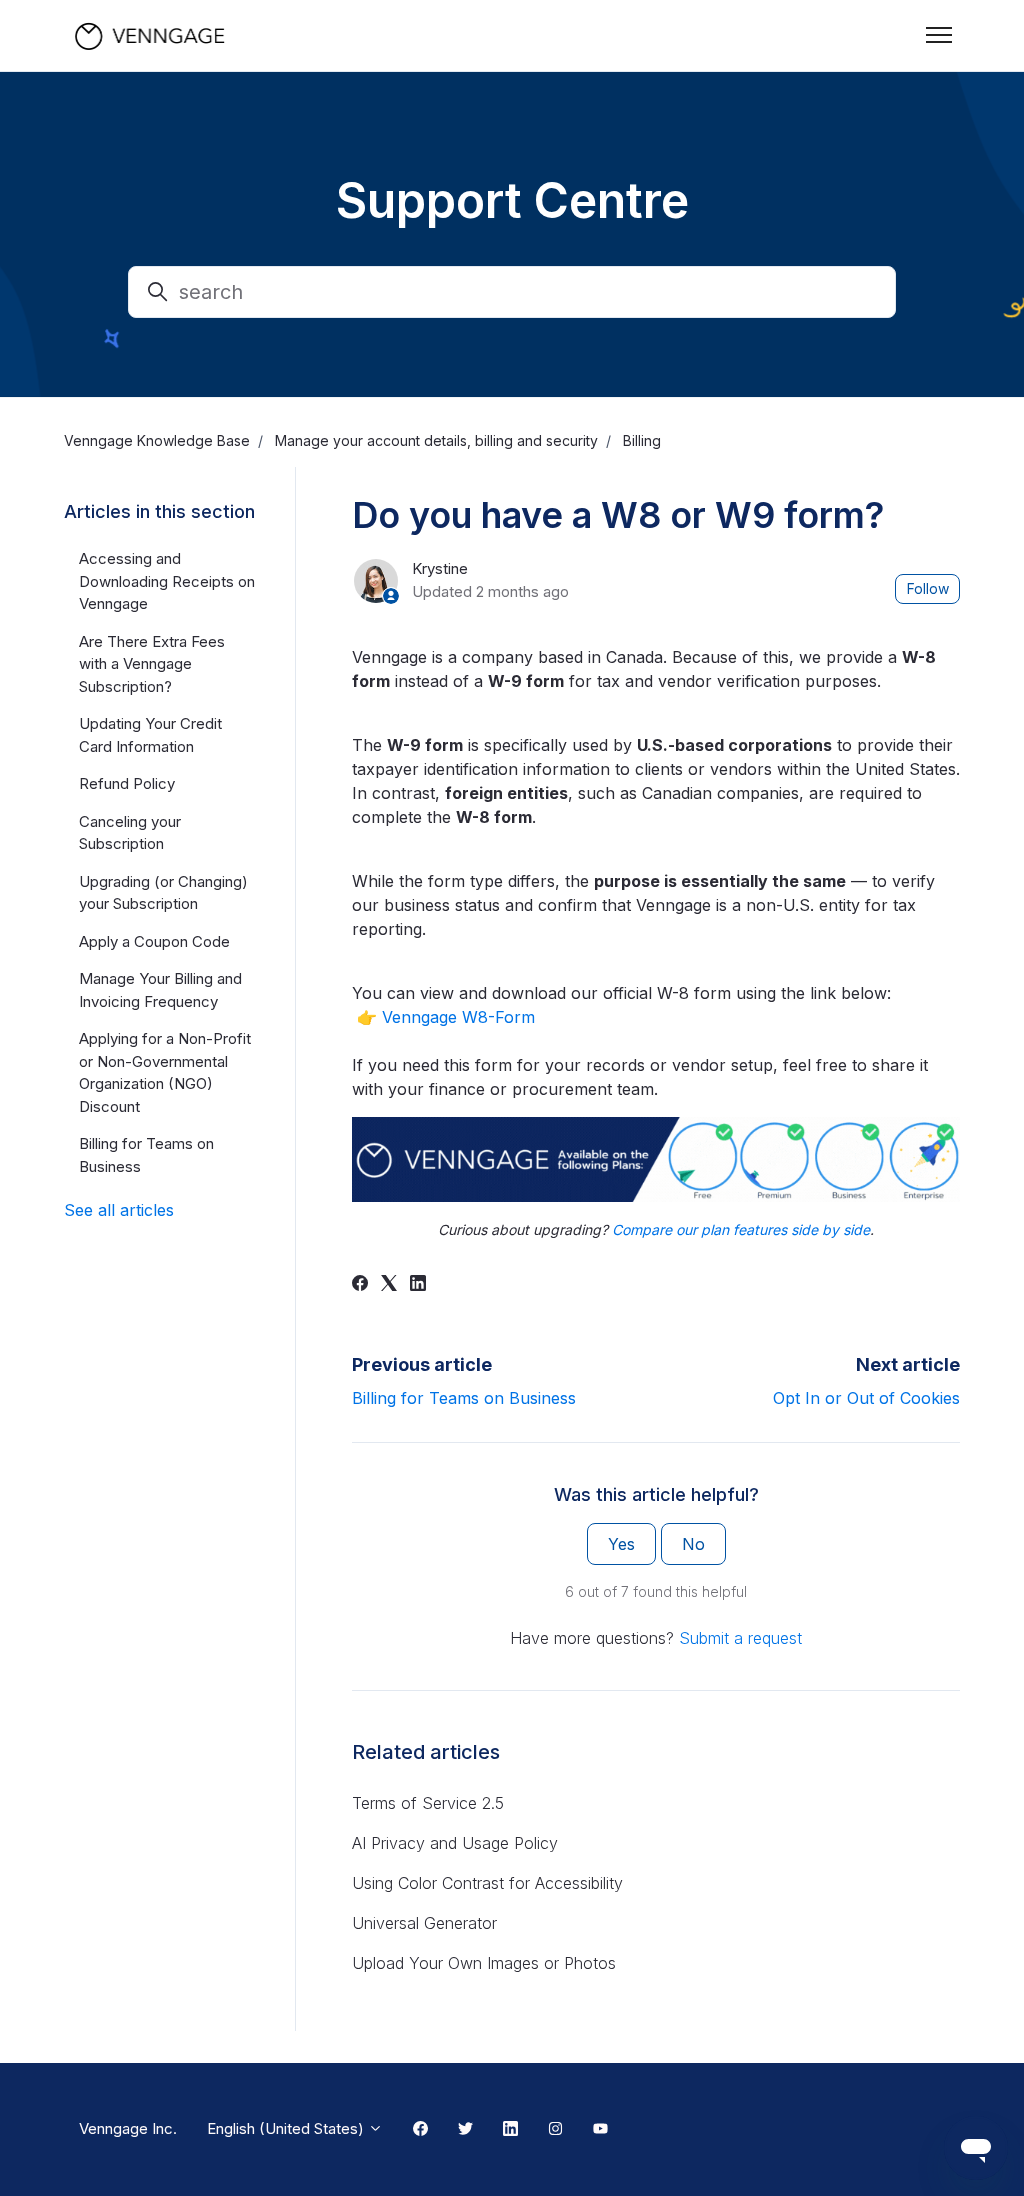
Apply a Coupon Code (154, 941)
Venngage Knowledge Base (157, 440)
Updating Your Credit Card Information (150, 735)
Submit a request (740, 1638)
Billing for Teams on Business (464, 1398)
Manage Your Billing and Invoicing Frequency (160, 990)
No (693, 1544)
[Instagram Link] (555, 2130)
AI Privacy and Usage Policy (455, 1843)
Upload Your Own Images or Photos (484, 1963)
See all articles (119, 1210)
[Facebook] (360, 1285)
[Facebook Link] (420, 2130)
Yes (621, 1544)
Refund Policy (127, 783)
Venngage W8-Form (458, 1017)
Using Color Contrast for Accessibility (487, 1883)
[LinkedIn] (418, 1285)
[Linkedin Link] (510, 2130)
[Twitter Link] (465, 2130)
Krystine (440, 568)
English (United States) (287, 2128)
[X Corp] (389, 1285)
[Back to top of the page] (39, 2157)
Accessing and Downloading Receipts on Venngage (167, 581)
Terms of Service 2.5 (428, 1803)
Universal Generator (424, 1923)
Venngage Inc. (128, 2128)
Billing (642, 440)
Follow (928, 588)
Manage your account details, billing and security (436, 440)
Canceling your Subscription (130, 833)
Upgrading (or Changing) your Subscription (163, 893)
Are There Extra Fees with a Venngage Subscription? (152, 664)
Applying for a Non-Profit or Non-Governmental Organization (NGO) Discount (165, 1072)
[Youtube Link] (600, 2130)
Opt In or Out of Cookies (866, 1398)
